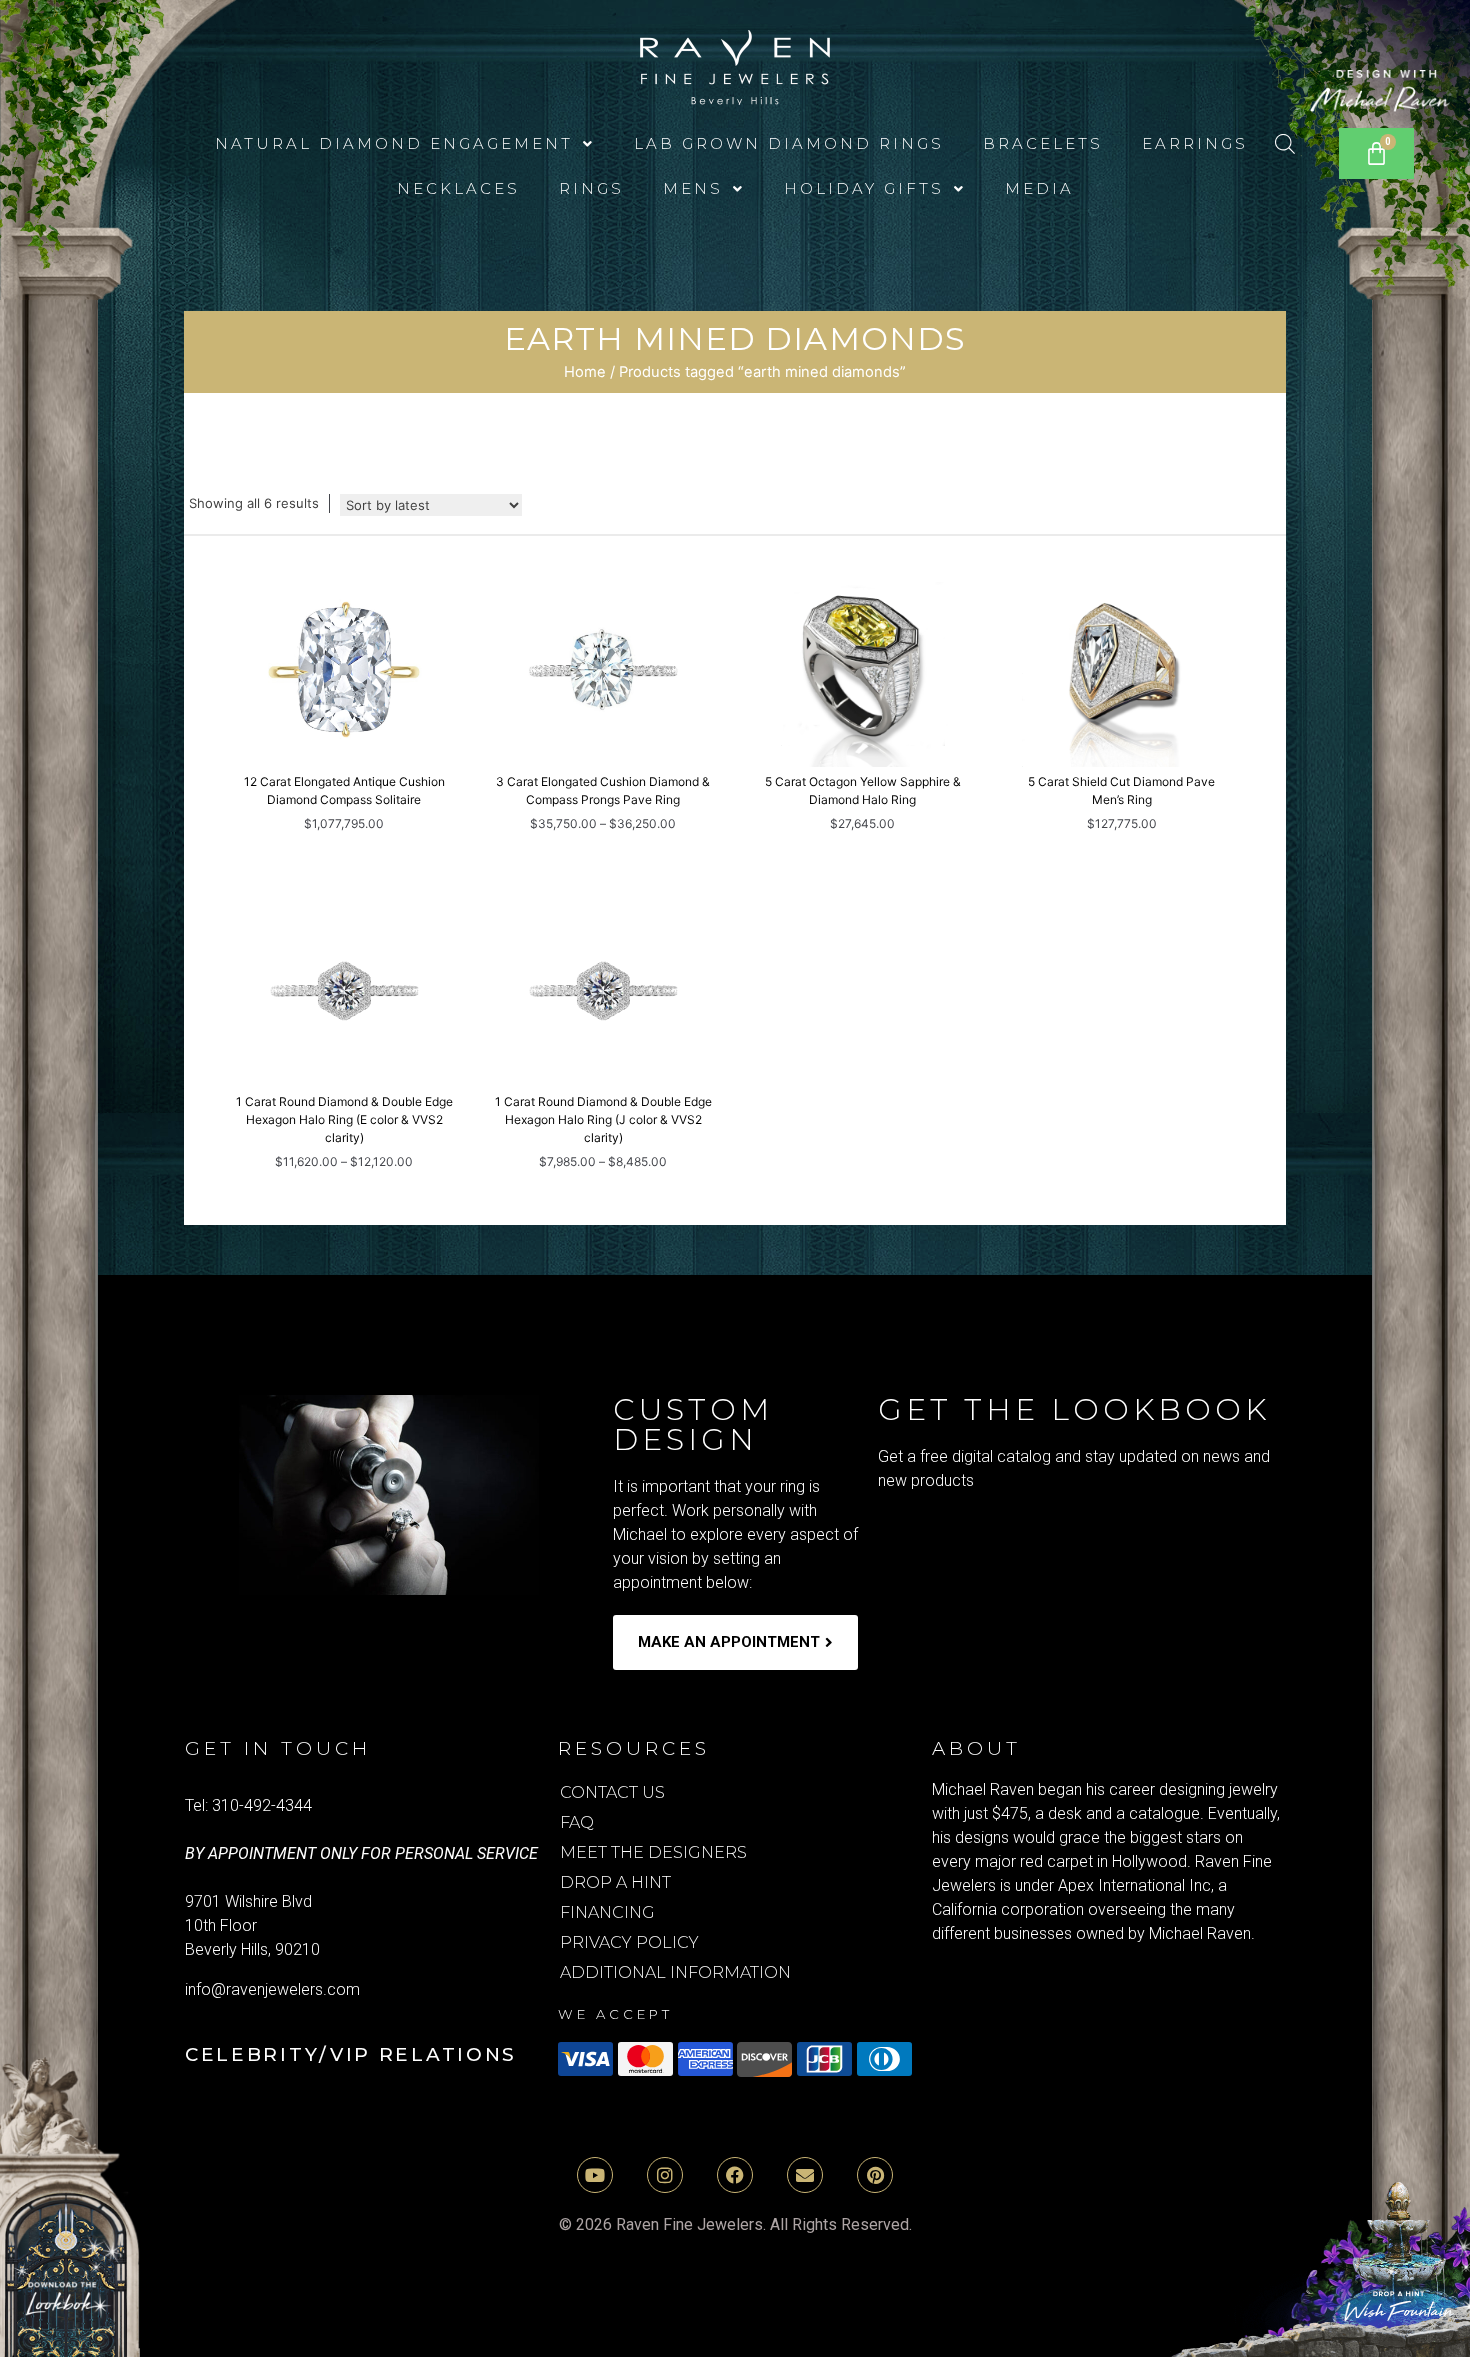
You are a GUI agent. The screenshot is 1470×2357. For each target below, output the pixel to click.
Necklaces (458, 188)
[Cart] (1376, 153)
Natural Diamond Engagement (394, 143)
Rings (591, 188)
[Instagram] (665, 2175)
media (1039, 188)
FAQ (577, 1822)
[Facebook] (735, 2175)
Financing (607, 1912)
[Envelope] (805, 2175)
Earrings (1195, 143)
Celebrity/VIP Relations (351, 2054)
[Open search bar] (1285, 143)
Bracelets (1043, 143)
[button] (405, 143)
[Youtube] (595, 2175)
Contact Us (612, 1792)
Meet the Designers (653, 1852)
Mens (693, 188)
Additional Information (675, 1972)
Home (585, 372)
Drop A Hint (615, 1882)
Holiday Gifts (864, 188)
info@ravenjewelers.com (272, 1989)
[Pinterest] (875, 2175)
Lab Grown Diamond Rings (789, 143)
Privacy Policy (629, 1942)
